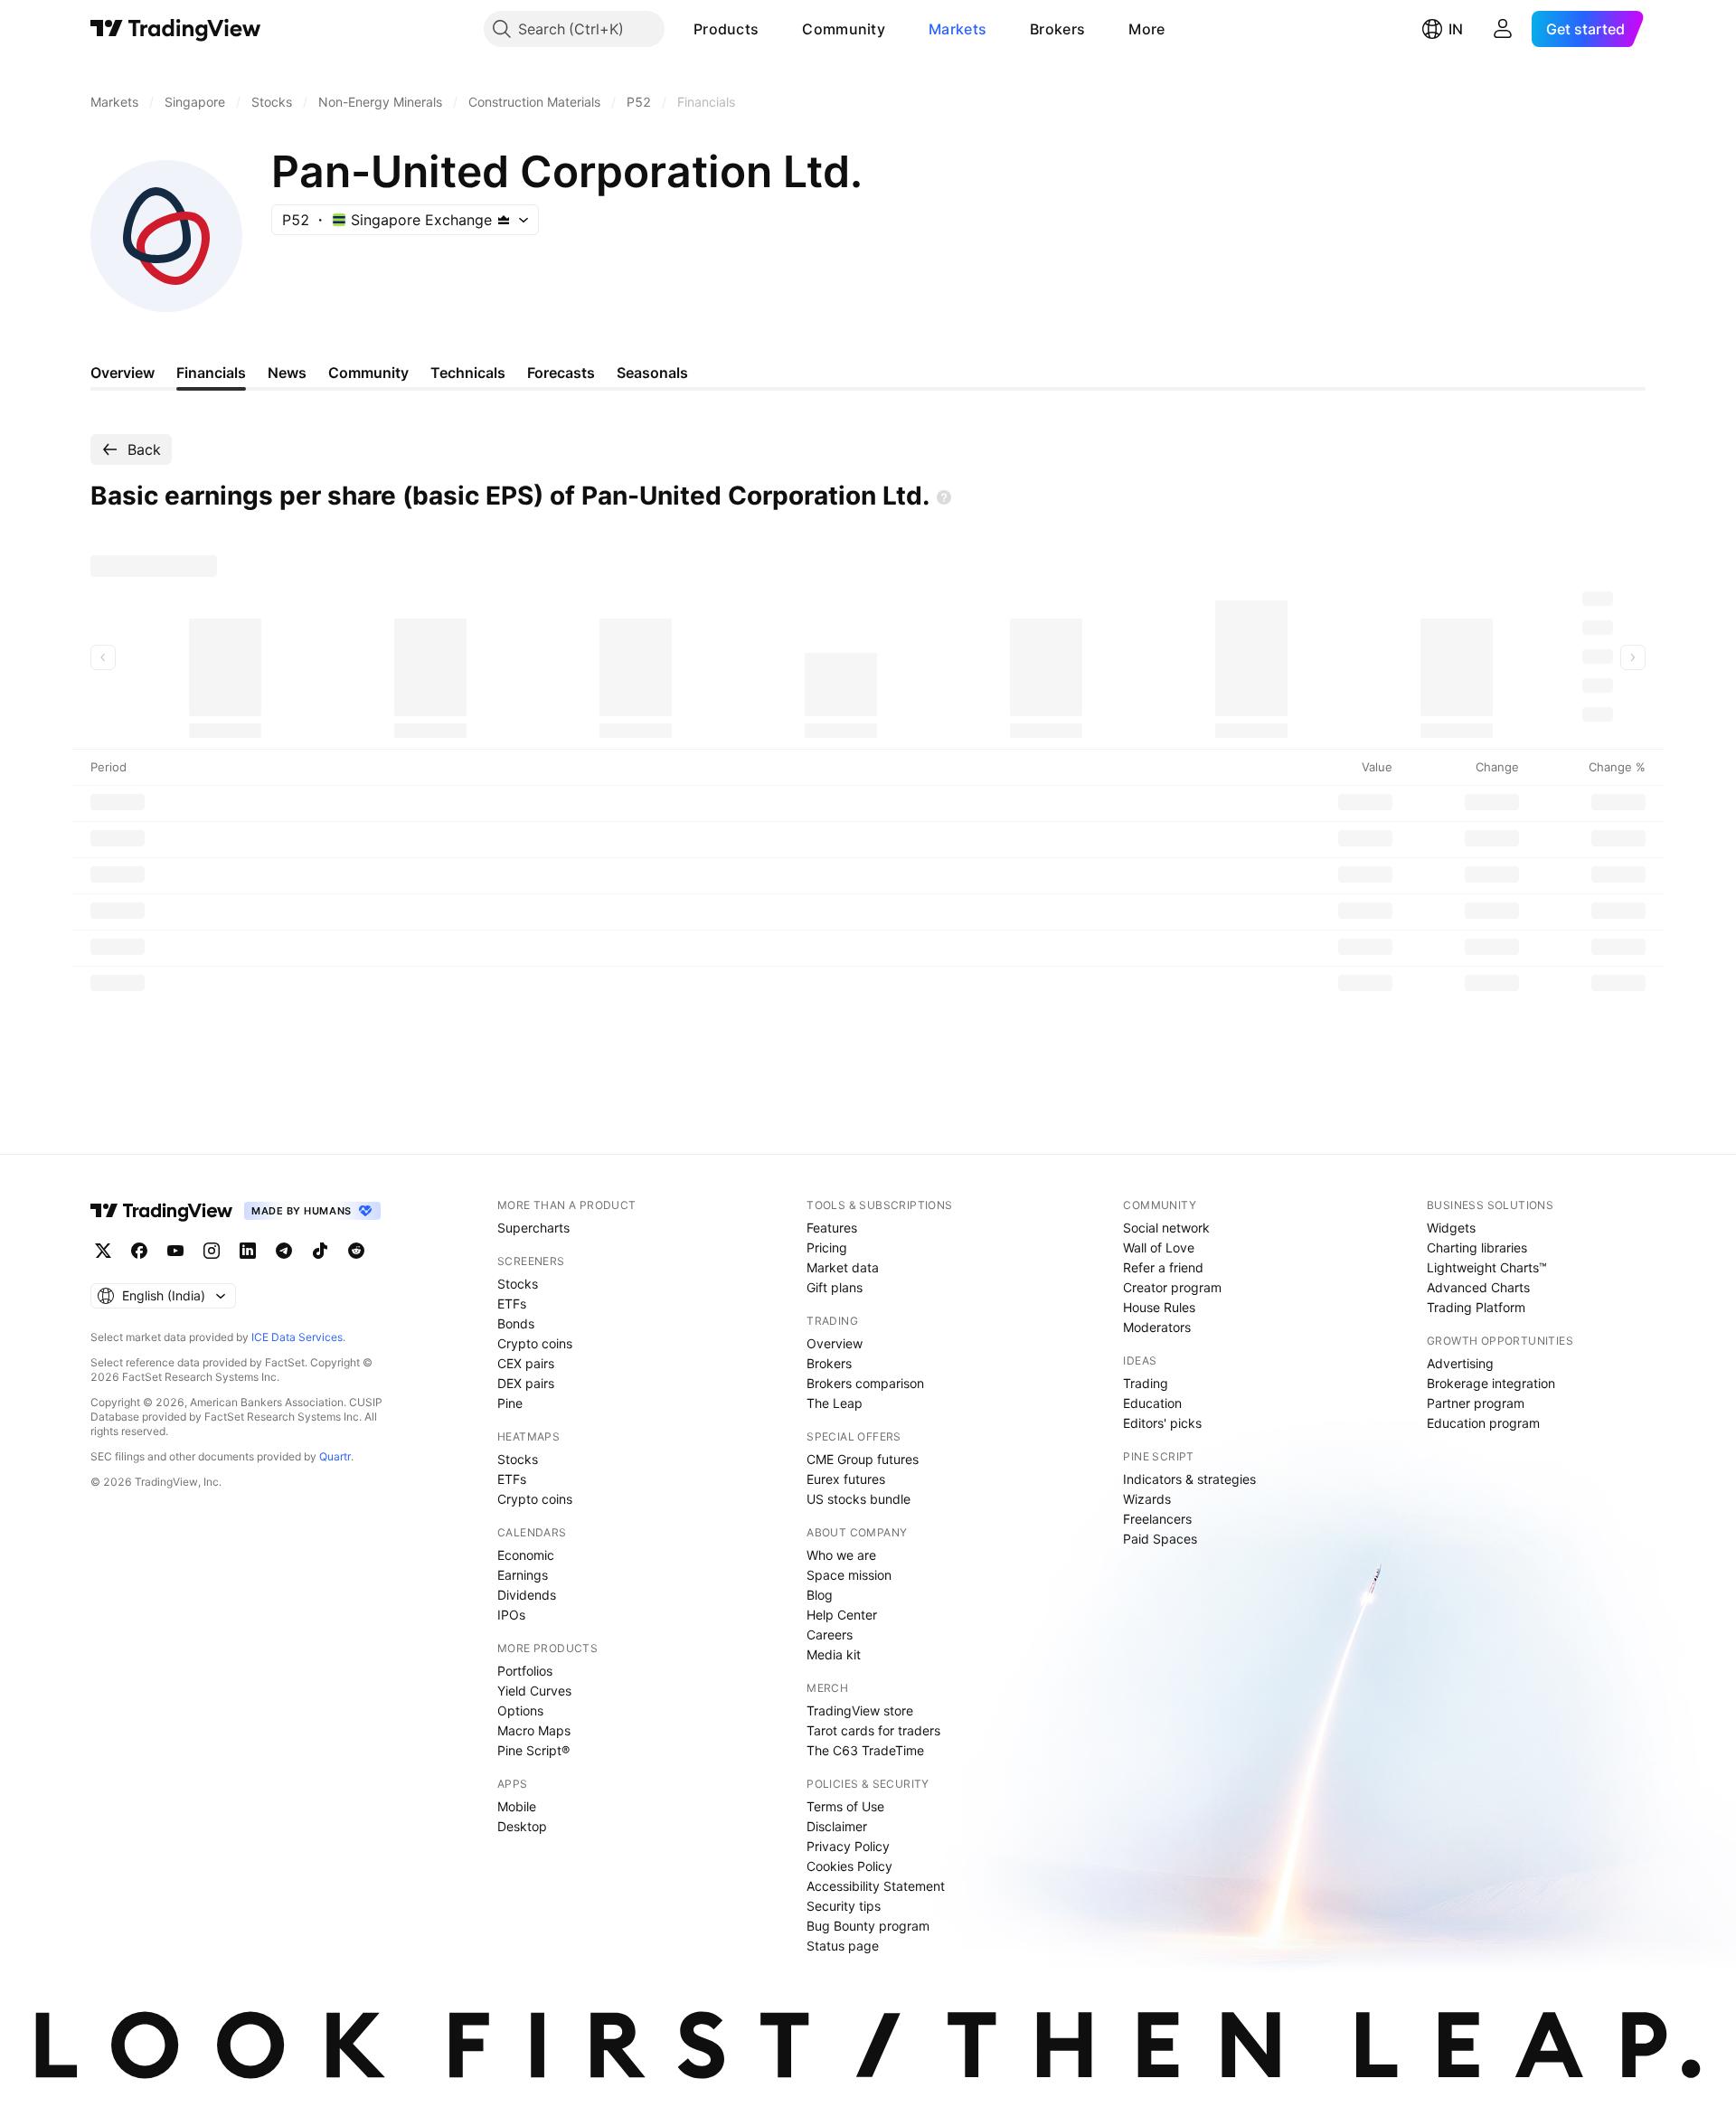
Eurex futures (846, 1479)
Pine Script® (533, 1750)
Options (520, 1710)
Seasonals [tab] (652, 373)
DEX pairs (526, 1383)
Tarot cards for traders (873, 1730)
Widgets (1451, 1228)
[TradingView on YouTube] (175, 1251)
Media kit (834, 1654)
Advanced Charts (1478, 1287)
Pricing (827, 1247)
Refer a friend (1163, 1267)
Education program (1483, 1423)
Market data (843, 1267)
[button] (772, 29)
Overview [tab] (123, 373)
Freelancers (1157, 1519)
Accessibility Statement (876, 1886)
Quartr (335, 1456)
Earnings (523, 1575)
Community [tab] (368, 373)
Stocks (518, 1284)
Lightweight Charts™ (1487, 1267)
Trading (1146, 1383)
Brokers (1057, 29)
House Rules (1159, 1307)
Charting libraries (1477, 1247)
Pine (510, 1403)
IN (1456, 29)
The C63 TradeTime (865, 1750)
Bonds (516, 1323)
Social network (1166, 1228)
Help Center (842, 1615)
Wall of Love (1159, 1247)
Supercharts (533, 1228)
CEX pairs (526, 1363)
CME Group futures (863, 1459)
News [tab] (287, 373)
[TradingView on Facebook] (139, 1251)
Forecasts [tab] (561, 373)
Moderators (1157, 1327)
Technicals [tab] (468, 373)
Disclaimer (837, 1826)
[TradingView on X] (103, 1251)
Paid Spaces (1160, 1539)
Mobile (517, 1806)
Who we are (841, 1555)
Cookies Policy (849, 1866)
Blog (820, 1595)
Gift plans (835, 1287)
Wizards (1147, 1499)
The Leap (835, 1403)
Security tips (844, 1906)
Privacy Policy (848, 1846)
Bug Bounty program (868, 1926)
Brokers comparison (865, 1383)
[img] (504, 220)
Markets (958, 29)
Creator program (1172, 1287)
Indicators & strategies (1189, 1479)
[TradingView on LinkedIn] (248, 1251)
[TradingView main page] (176, 29)
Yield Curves (534, 1691)
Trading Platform (1476, 1307)
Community (844, 29)
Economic (526, 1555)
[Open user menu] (1503, 29)
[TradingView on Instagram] (212, 1251)
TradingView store (860, 1710)
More (1146, 29)
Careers (830, 1635)
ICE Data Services (297, 1337)
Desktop (522, 1826)
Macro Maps (534, 1730)
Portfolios (525, 1671)
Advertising (1460, 1363)
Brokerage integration (1491, 1383)
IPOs (511, 1615)
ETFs (512, 1304)
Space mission (849, 1575)
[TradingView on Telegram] (284, 1251)
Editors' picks (1162, 1423)
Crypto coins (535, 1343)
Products (726, 29)
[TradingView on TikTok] (320, 1251)
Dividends (527, 1595)
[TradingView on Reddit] (356, 1251)
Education (1152, 1403)
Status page (843, 1946)
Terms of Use (845, 1806)
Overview (835, 1343)
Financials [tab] (211, 373)
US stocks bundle (859, 1499)
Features (832, 1228)
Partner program (1476, 1403)
